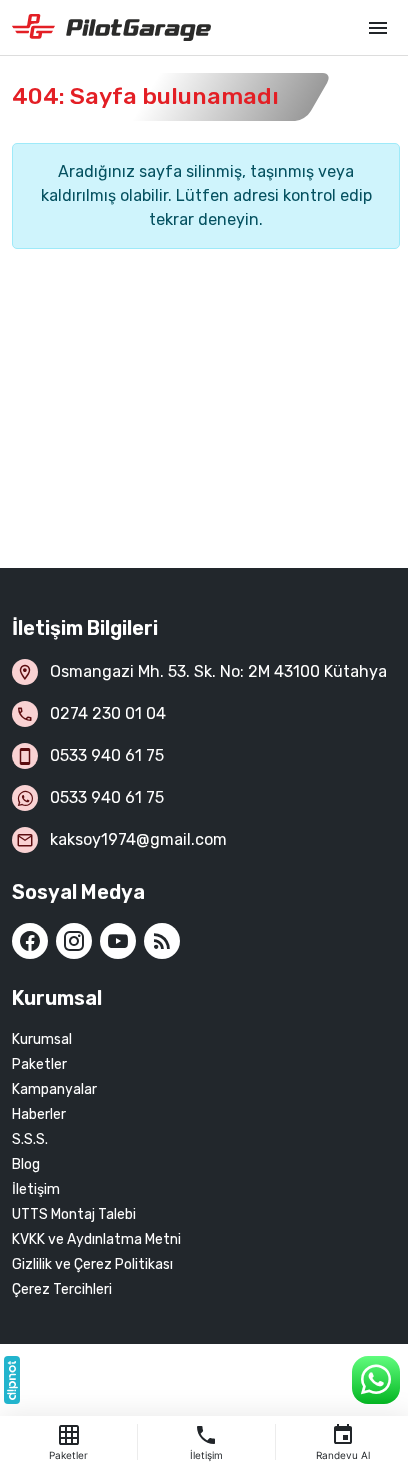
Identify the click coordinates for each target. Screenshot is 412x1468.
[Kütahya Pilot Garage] (180, 28)
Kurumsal (42, 1039)
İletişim (36, 1189)
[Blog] (162, 941)
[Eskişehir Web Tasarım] (12, 1380)
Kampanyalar (54, 1089)
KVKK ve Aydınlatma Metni (96, 1239)
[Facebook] (30, 941)
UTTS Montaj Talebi (74, 1214)
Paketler (39, 1064)
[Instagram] (74, 941)
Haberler (39, 1114)
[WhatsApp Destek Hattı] (376, 1380)
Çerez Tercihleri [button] (62, 1289)
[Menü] (378, 28)
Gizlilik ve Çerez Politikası (92, 1264)
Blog (26, 1164)
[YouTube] (118, 941)
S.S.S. (30, 1139)
